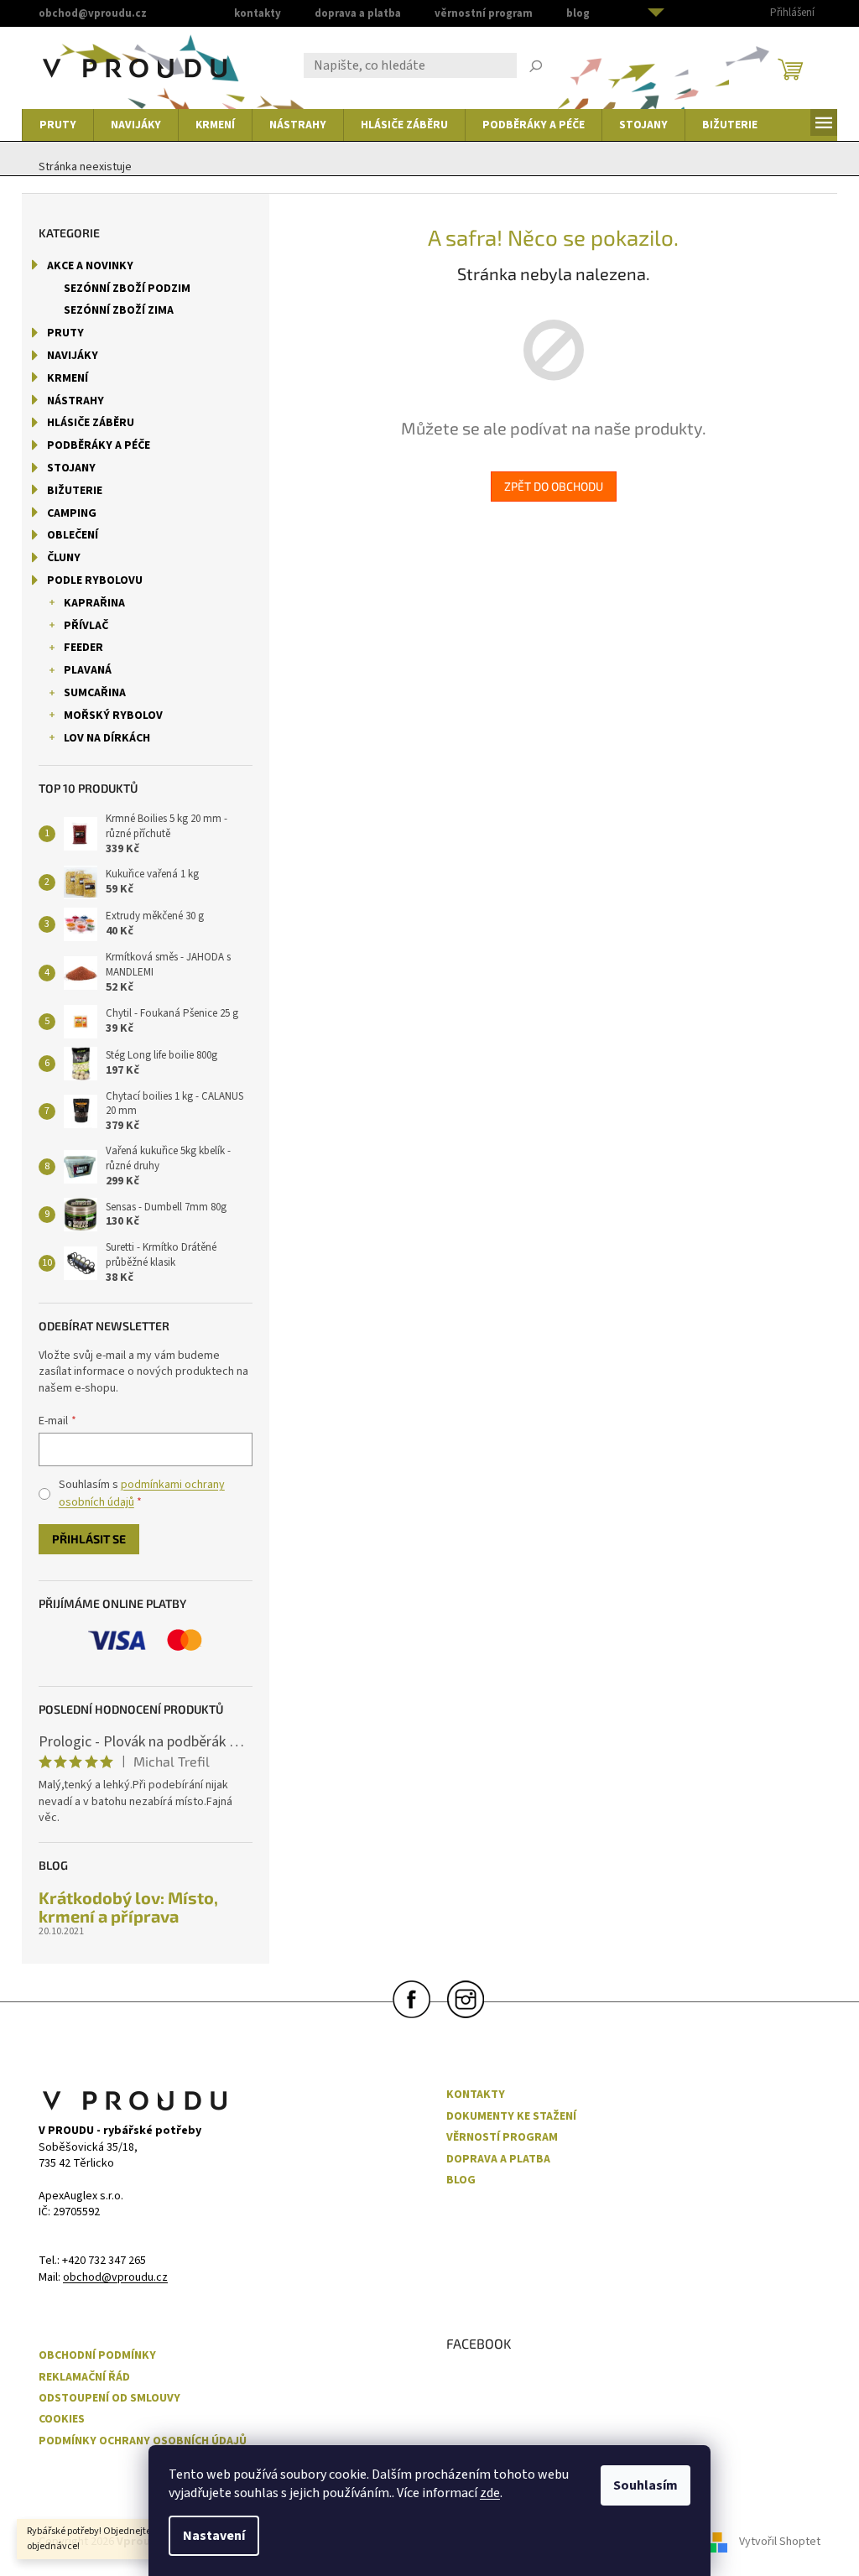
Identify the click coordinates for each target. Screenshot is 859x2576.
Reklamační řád (84, 2378)
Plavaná (88, 670)
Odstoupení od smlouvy (109, 2399)
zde (490, 2493)
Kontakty (258, 13)
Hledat (536, 68)
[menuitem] (58, 125)
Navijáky (73, 356)
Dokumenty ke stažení (511, 2117)
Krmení (68, 378)
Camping (72, 513)
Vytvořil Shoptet (780, 2542)
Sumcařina (95, 693)
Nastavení (214, 2536)
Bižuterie (75, 491)
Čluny (64, 558)
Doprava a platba (358, 13)
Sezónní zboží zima (119, 310)
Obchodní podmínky (97, 2356)
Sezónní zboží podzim (127, 289)
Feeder (83, 648)
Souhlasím (646, 2485)
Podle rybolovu (95, 580)
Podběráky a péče (99, 445)
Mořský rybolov (113, 716)
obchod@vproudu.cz (115, 2278)
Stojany (71, 468)
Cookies (62, 2420)
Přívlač (86, 626)
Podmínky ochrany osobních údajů (143, 2441)
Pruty (65, 333)
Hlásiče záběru (91, 423)
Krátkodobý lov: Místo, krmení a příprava (128, 1907)
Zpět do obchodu (554, 486)
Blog (578, 13)
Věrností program (502, 2138)
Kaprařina (94, 603)
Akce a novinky (90, 266)
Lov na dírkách (107, 738)
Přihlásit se (89, 1539)
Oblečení (73, 535)
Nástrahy (75, 401)
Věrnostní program (484, 13)
